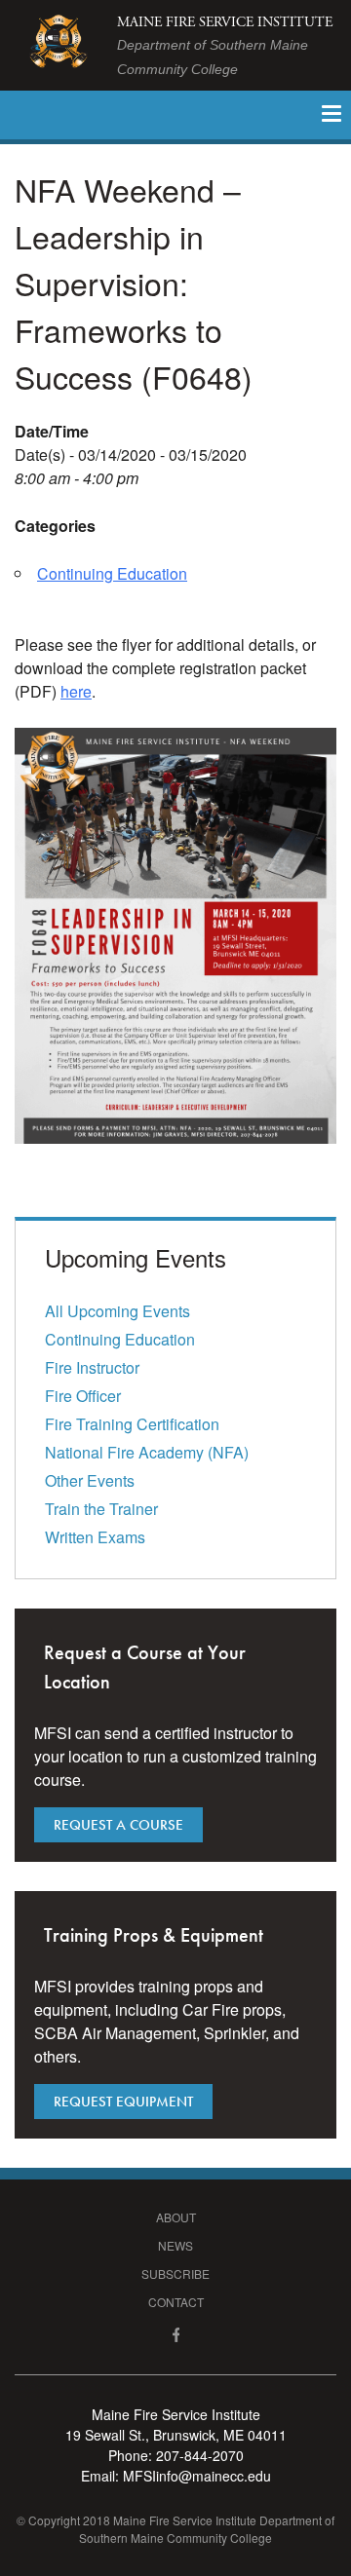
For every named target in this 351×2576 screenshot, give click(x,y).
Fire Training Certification (132, 1424)
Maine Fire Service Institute (225, 45)
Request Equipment (123, 2102)
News (175, 2245)
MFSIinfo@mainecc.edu (197, 2476)
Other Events (90, 1480)
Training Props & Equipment (154, 1935)
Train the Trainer (101, 1509)
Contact (176, 2302)
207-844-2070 (200, 2455)
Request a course (118, 1825)
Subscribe (175, 2273)
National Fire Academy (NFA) (147, 1452)
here (76, 691)
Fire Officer (83, 1396)
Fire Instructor (92, 1367)
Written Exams (95, 1537)
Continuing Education (112, 573)
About (176, 2217)
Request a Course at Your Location (145, 1667)
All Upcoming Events (117, 1311)
